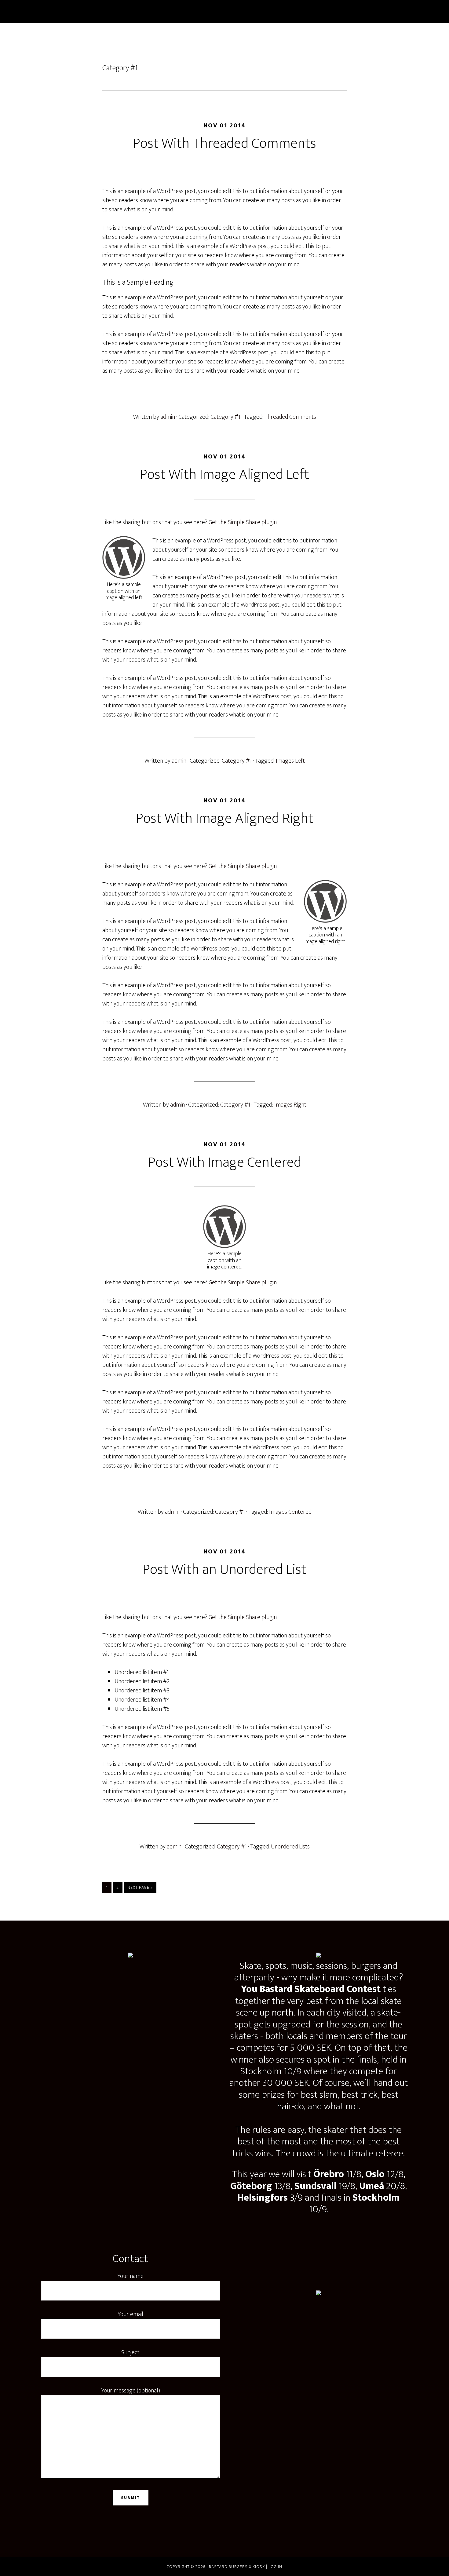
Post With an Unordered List (224, 1570)
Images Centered (290, 1512)
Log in (275, 2567)
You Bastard (96, 12)
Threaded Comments (290, 417)
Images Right (290, 1105)
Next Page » (140, 1888)
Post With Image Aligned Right (225, 819)
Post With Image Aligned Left (224, 475)
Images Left (290, 761)
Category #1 (225, 417)
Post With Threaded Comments (224, 144)
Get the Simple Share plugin (243, 522)
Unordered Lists (290, 1847)
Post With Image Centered (225, 1162)
